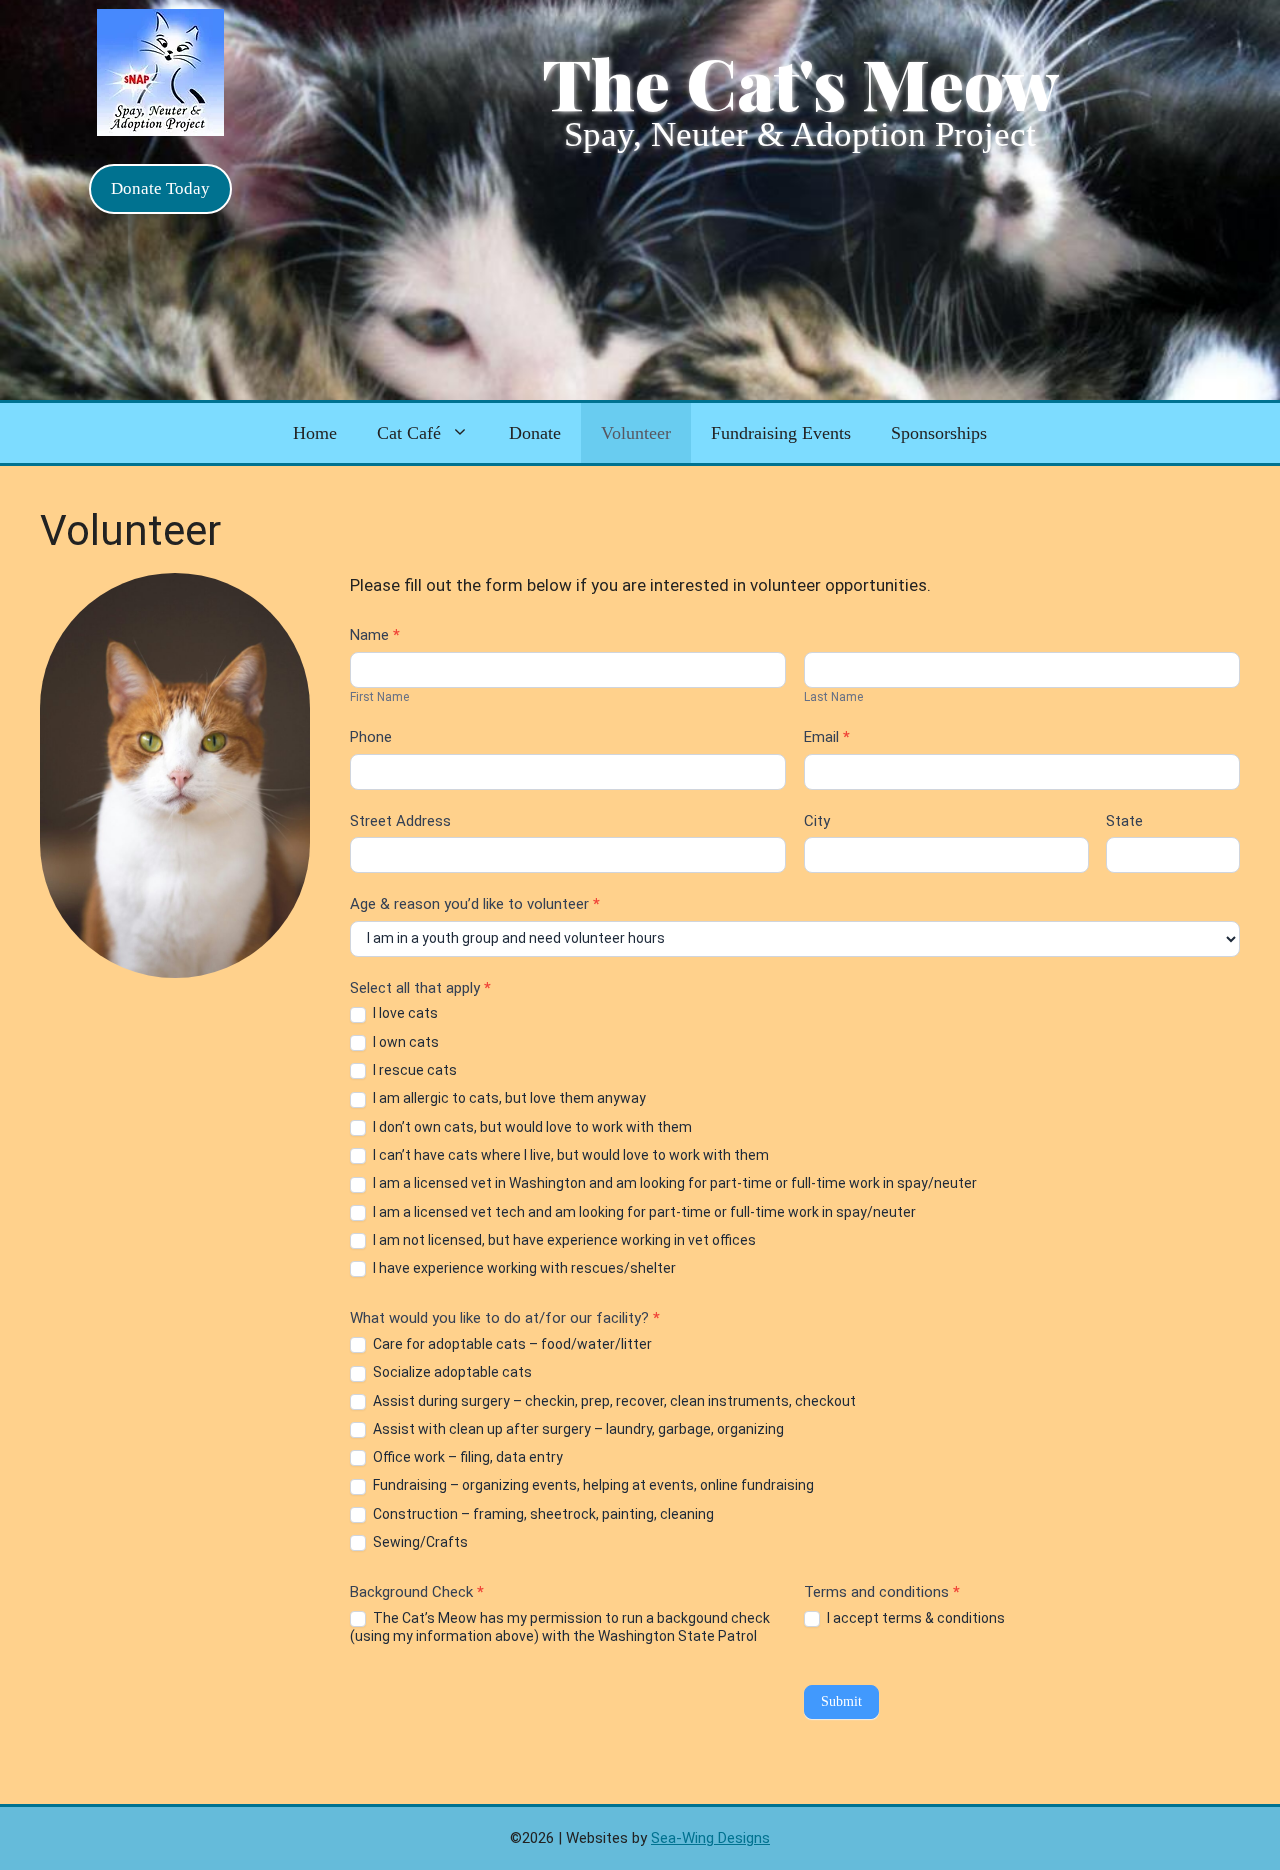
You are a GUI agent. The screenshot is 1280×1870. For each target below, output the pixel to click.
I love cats (404, 1013)
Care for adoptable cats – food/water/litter (511, 1344)
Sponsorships (939, 433)
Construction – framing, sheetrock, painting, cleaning (542, 1514)
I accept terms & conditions (914, 1618)
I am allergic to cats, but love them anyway (508, 1098)
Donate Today (160, 188)
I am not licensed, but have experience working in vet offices (563, 1240)
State (1124, 821)
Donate (535, 433)
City (817, 821)
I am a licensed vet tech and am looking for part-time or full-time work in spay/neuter (643, 1212)
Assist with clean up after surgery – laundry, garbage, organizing (577, 1429)
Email (827, 737)
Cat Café (409, 433)
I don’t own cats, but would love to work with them (531, 1127)
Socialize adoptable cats (451, 1372)
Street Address (400, 821)
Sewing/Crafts (419, 1542)
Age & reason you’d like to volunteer (475, 904)
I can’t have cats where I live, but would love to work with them (569, 1155)
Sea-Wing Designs (710, 1838)
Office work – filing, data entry (466, 1457)
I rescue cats (413, 1070)
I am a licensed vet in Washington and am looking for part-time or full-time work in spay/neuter (673, 1183)
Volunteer (636, 433)
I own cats (404, 1042)
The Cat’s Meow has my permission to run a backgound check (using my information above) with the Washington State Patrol (560, 1627)
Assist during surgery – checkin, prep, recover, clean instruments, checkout (613, 1401)
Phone (371, 737)
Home (315, 433)
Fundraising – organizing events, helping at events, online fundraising (592, 1485)
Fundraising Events (781, 433)
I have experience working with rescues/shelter (523, 1268)
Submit (841, 1701)
